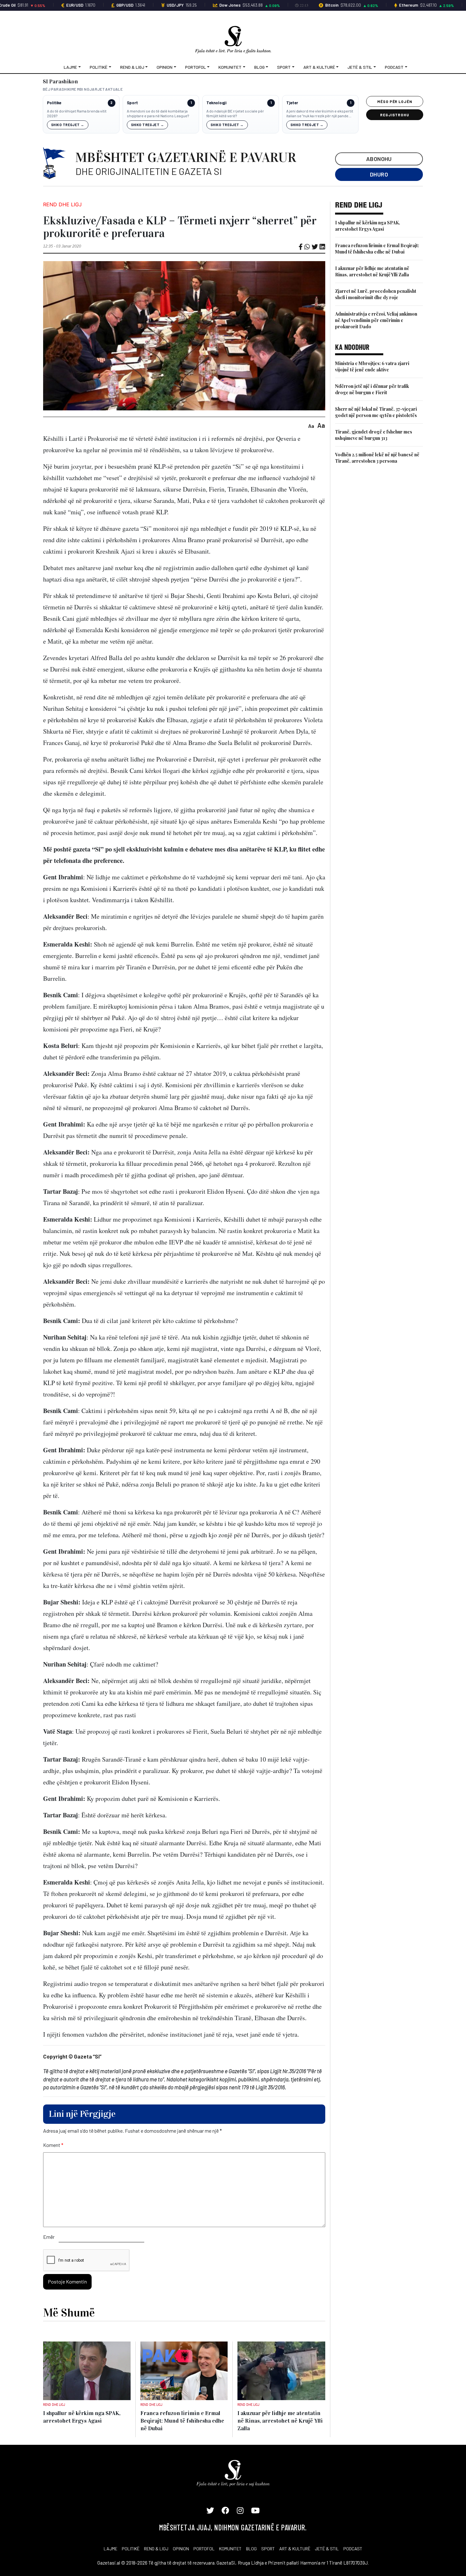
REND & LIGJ (156, 2549)
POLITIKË (131, 2549)
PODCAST (353, 2549)
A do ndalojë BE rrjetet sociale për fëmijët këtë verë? (235, 113)
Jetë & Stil (360, 67)
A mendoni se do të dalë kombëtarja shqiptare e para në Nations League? (158, 113)
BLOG (251, 2549)
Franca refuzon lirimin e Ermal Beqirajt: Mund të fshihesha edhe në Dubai (377, 249)
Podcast (394, 67)
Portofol (196, 67)
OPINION (181, 2549)
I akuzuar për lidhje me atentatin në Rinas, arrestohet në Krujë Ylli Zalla (372, 271)
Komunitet (230, 67)
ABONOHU (379, 159)
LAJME (110, 2549)
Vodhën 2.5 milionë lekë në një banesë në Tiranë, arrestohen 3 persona (377, 458)
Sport (284, 67)
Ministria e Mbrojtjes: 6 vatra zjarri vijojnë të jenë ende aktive (372, 366)
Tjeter (292, 103)
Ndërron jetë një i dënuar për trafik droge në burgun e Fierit (372, 389)
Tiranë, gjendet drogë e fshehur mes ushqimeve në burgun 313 (374, 435)
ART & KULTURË (295, 2549)
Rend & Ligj (132, 67)
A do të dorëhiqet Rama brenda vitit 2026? (77, 113)
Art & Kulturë (319, 67)
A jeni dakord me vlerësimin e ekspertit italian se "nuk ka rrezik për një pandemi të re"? (320, 114)
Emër (49, 2237)
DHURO (379, 174)
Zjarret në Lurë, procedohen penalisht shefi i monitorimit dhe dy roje (376, 294)
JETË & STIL (327, 2549)
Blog (259, 67)
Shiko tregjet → (68, 125)
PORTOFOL (204, 2549)
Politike (54, 103)
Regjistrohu (395, 115)
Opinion (165, 67)
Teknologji (216, 103)
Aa (311, 426)
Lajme (70, 67)
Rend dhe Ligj (62, 204)
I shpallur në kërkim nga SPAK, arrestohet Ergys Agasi (368, 226)
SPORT (268, 2549)
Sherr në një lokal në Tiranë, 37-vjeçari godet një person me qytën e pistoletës (376, 412)
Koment (53, 2145)
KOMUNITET (230, 2549)
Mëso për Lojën (395, 101)
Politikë (99, 67)
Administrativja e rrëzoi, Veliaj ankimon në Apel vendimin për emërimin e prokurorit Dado (376, 320)
